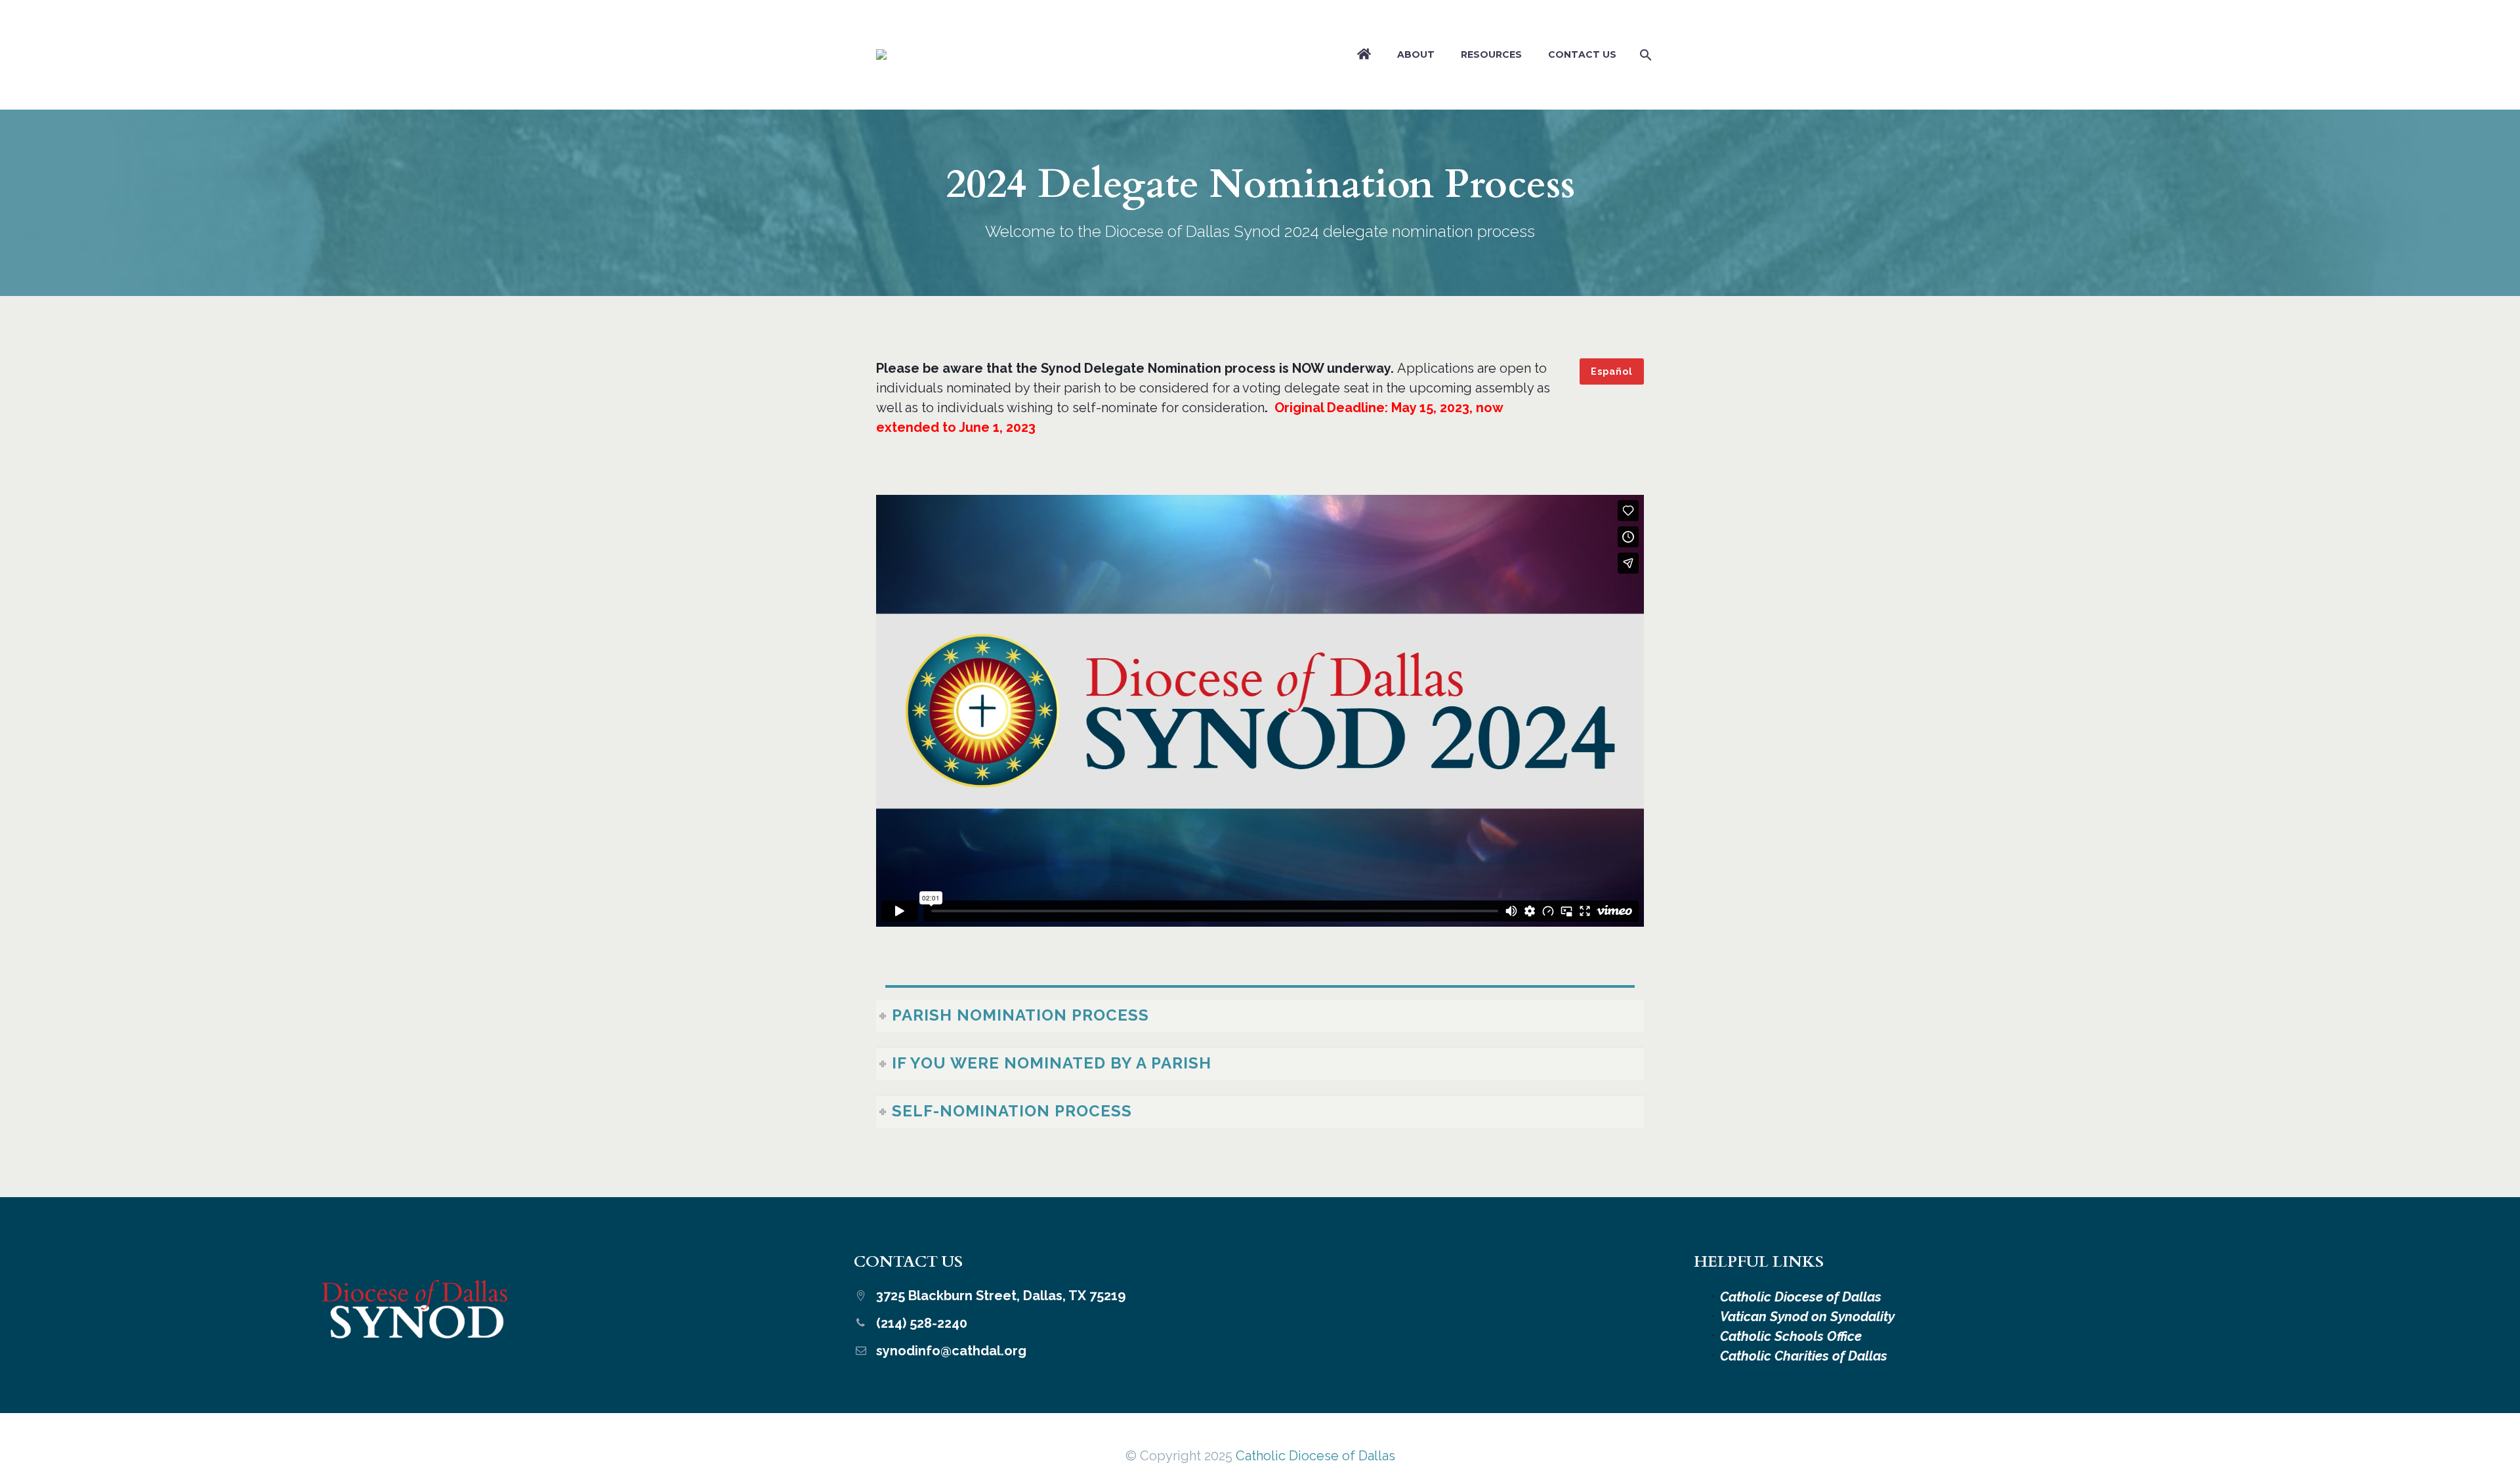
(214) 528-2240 (922, 1323)
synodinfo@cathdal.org (951, 1351)
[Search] (1643, 55)
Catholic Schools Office (1791, 1336)
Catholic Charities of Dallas (1804, 1356)
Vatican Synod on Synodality (1807, 1317)
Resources (1491, 54)
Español (1612, 371)
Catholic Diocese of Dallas (1801, 1297)
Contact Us (1582, 54)
